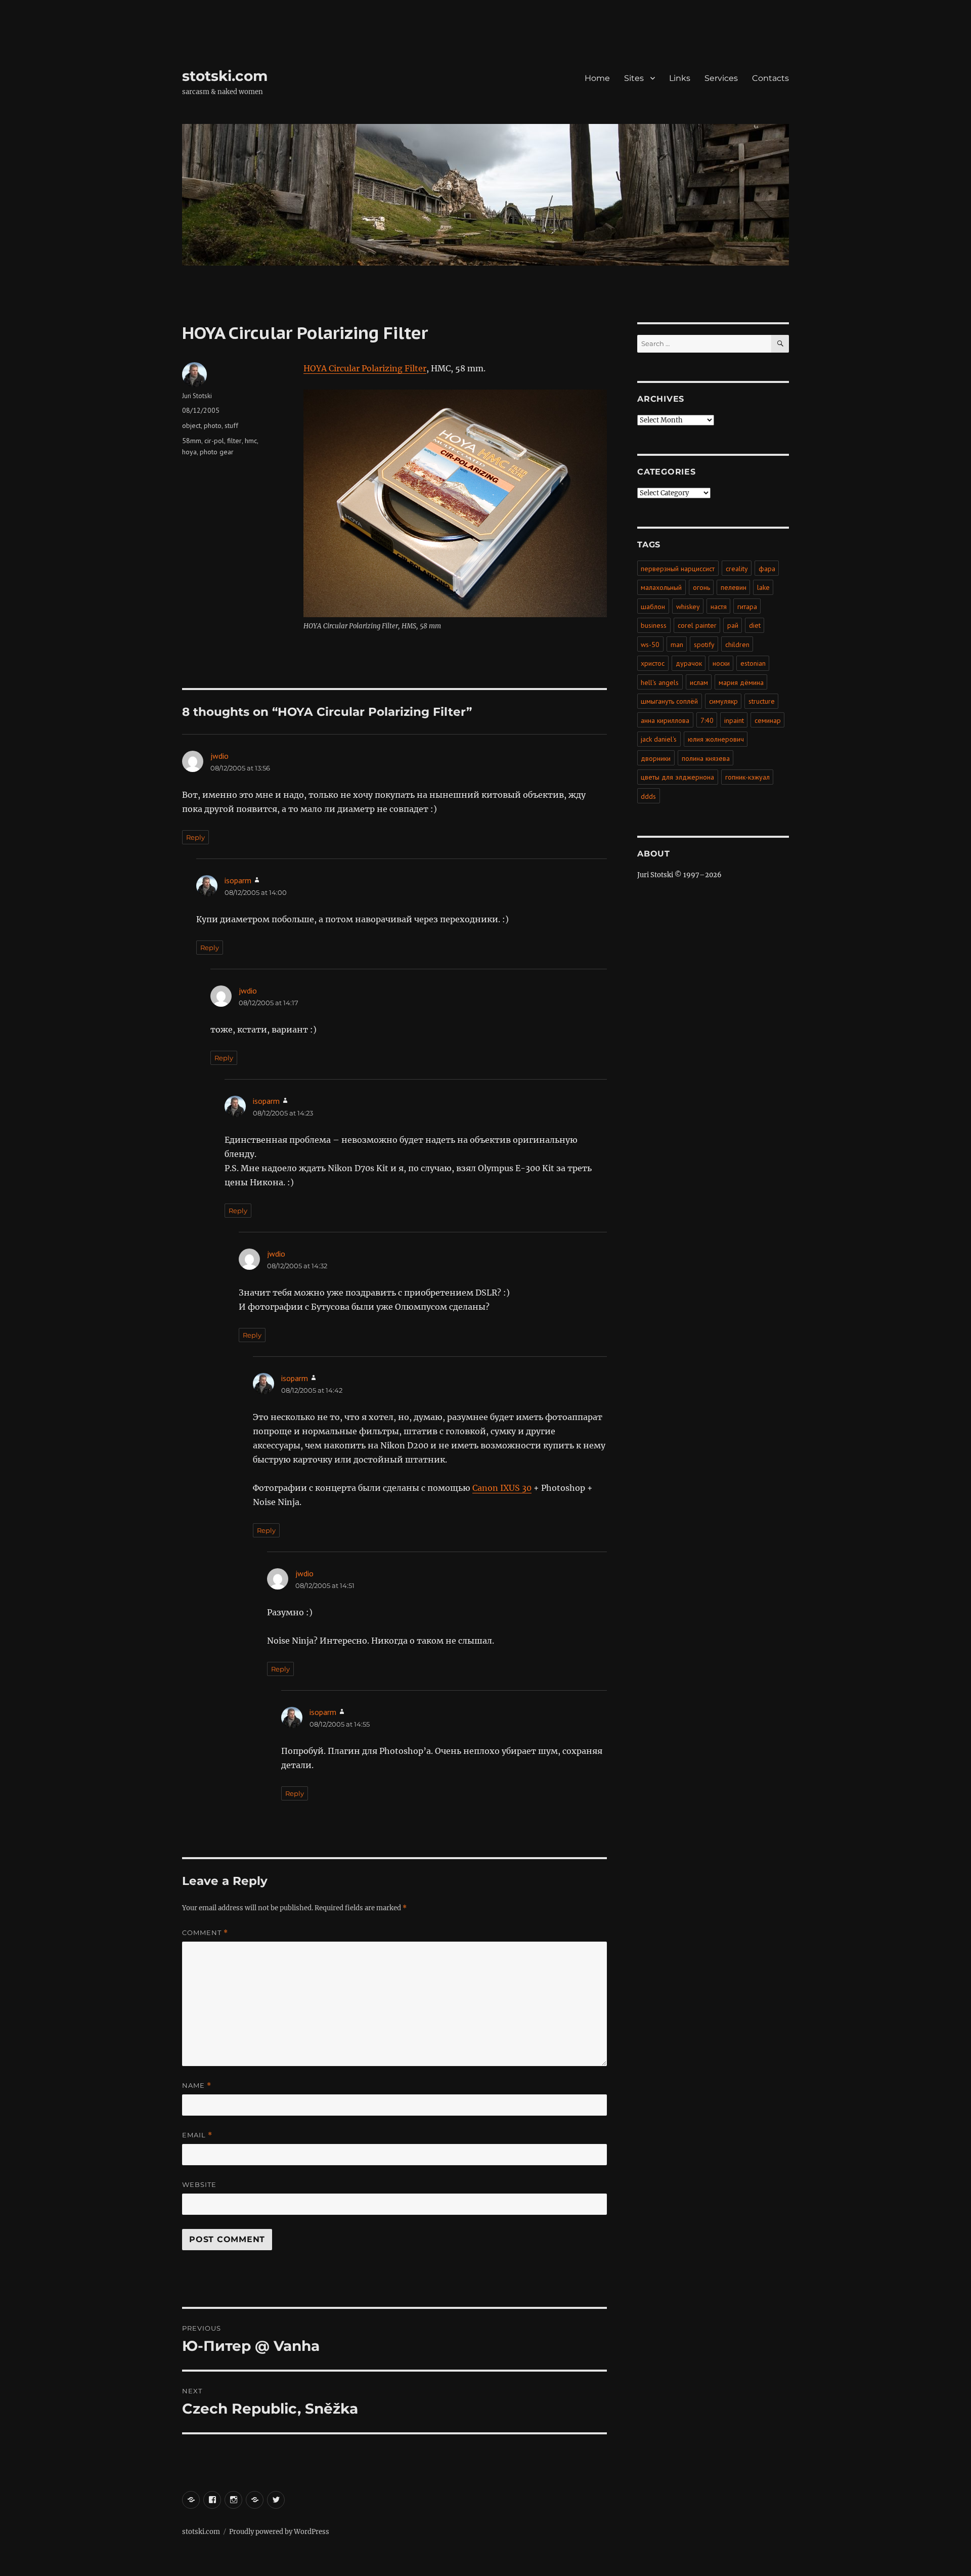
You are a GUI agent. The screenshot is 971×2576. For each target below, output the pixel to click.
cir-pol (214, 441)
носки (721, 663)
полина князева (706, 758)
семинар (768, 720)
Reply (195, 837)
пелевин (734, 587)
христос (653, 663)
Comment (205, 1933)
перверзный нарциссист (678, 569)
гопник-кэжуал (747, 777)
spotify (704, 645)
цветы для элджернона (677, 777)
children (737, 645)
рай (733, 625)
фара (767, 569)
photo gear (217, 452)
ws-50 (650, 645)
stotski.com (225, 76)
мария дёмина (741, 682)
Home (597, 78)
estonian (753, 663)
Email (197, 2135)
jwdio (219, 756)
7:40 (707, 720)
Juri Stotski (197, 396)
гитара (747, 607)
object (191, 425)
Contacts (770, 78)
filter (234, 441)
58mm (192, 441)
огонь (701, 587)
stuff (231, 425)
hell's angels (660, 682)
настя (719, 607)
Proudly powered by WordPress (279, 2532)
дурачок (689, 663)
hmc (251, 441)
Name (197, 2086)
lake (763, 587)
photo (213, 425)
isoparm (238, 880)
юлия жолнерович (716, 739)
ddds (648, 796)
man (677, 645)
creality (737, 569)
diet (755, 625)
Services (721, 78)
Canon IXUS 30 (502, 1488)
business (654, 625)
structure (762, 701)
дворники (656, 758)
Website (199, 2184)
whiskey (688, 607)
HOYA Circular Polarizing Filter (365, 368)
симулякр (723, 701)
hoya (189, 452)
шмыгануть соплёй (669, 701)
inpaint (734, 720)
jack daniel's (659, 739)
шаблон (653, 607)
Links (680, 78)
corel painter (697, 625)
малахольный (661, 587)
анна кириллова (665, 720)
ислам (699, 682)
